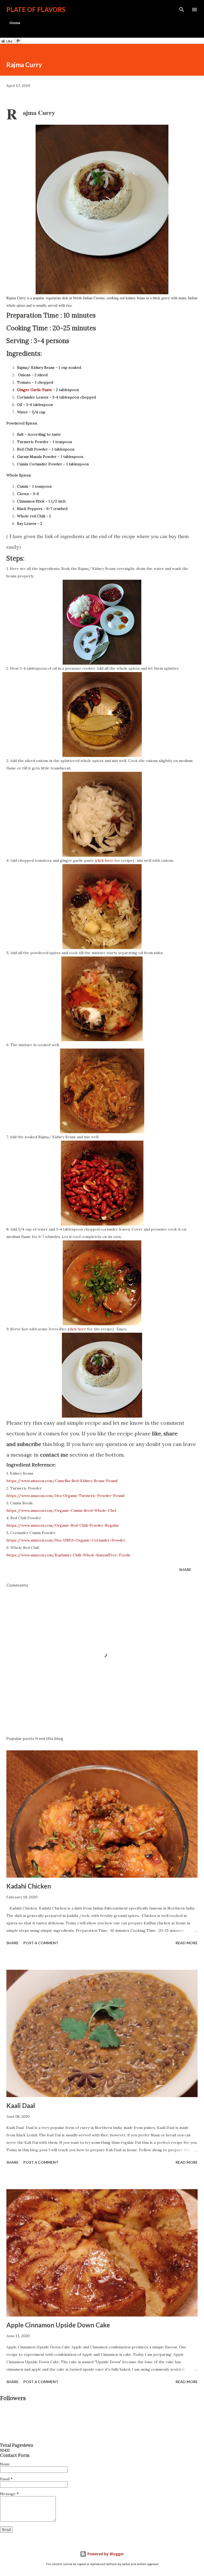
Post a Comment (41, 1943)
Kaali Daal (21, 2105)
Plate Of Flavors (36, 9)
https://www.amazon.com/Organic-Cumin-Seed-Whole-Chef (61, 1510)
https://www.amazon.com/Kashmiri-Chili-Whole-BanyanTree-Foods (68, 1555)
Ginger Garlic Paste (35, 390)
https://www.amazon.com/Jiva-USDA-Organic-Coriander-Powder (66, 1540)
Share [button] (185, 1570)
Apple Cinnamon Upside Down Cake (58, 2325)
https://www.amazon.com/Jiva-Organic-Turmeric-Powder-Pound (65, 1496)
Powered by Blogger (105, 2554)
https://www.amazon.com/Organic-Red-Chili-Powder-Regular (63, 1525)
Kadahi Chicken (29, 1886)
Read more (187, 1943)
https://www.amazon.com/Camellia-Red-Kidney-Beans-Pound (62, 1481)
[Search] (182, 10)
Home (15, 23)
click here (105, 860)
